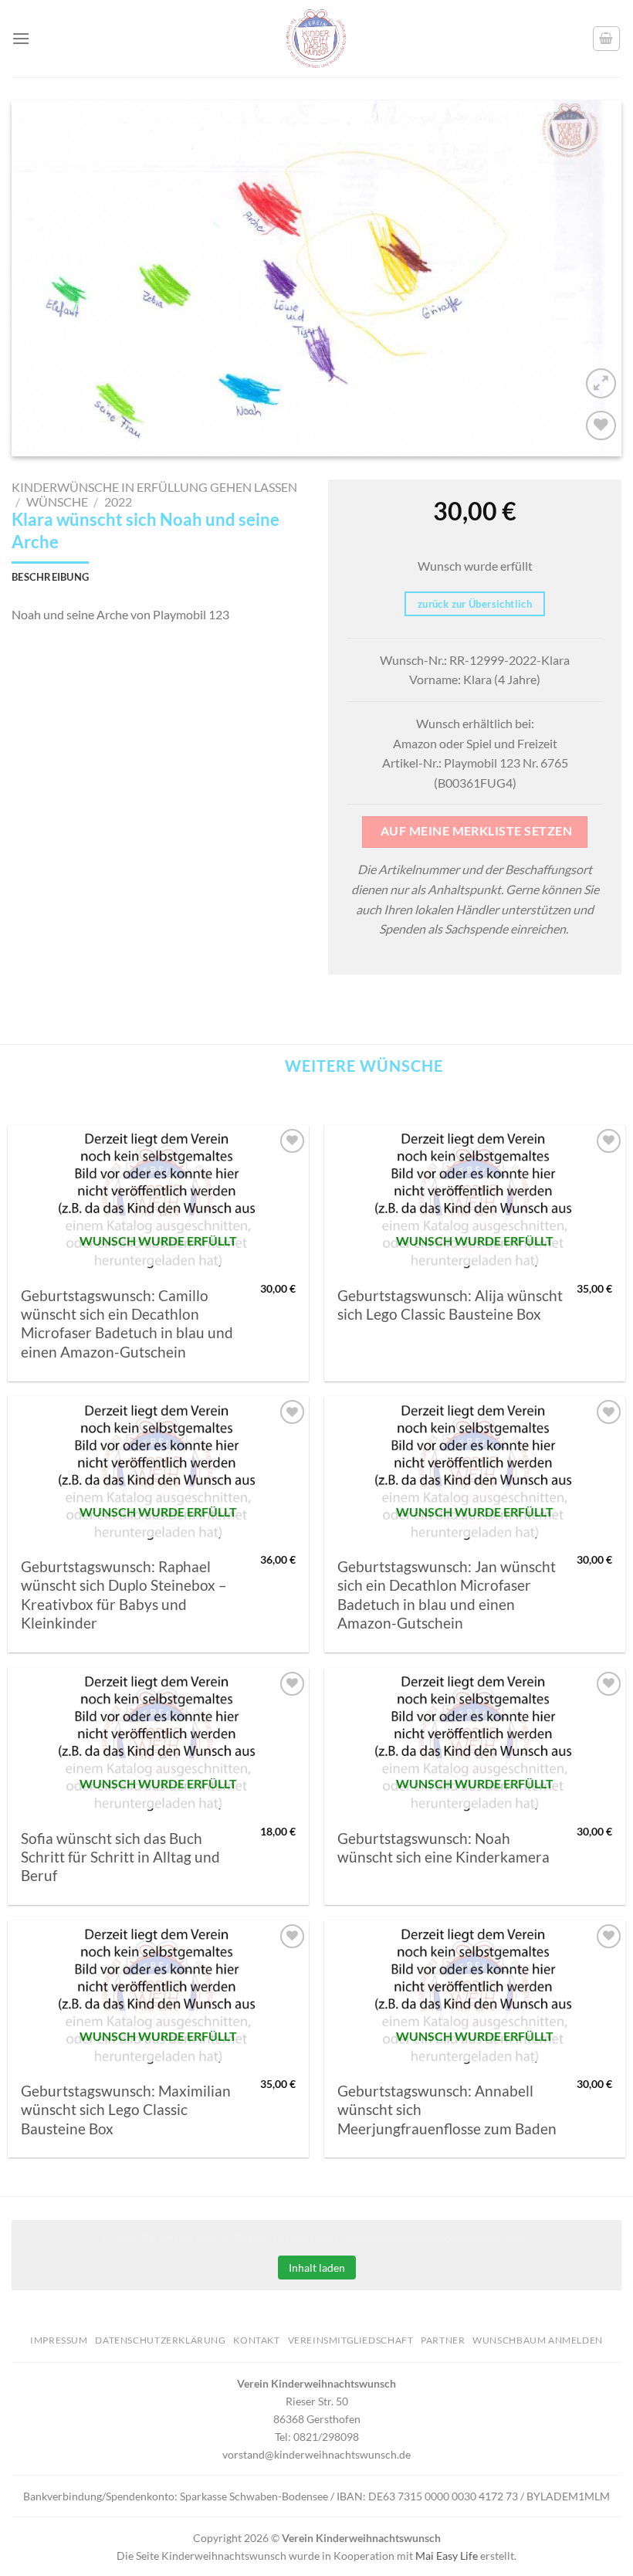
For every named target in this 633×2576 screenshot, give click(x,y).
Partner (443, 2340)
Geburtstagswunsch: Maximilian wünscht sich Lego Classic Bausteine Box (126, 2110)
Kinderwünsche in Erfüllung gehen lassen (154, 487)
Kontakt (256, 2340)
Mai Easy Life (447, 2556)
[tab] (50, 577)
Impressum (59, 2340)
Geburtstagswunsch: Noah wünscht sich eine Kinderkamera (443, 1848)
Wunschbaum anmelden (538, 2340)
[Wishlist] (601, 426)
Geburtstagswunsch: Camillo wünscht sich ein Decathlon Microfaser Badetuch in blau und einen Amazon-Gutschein (127, 1324)
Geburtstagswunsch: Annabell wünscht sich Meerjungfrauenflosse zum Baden (447, 2110)
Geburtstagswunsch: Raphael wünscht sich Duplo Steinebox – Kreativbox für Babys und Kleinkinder (124, 1595)
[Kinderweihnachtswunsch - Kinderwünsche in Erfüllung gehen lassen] (316, 39)
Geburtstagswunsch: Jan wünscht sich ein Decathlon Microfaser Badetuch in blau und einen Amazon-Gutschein (447, 1595)
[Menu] (21, 38)
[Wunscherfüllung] (607, 39)
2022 (118, 502)
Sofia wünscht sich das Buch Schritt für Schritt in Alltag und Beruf (120, 1857)
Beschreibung (50, 577)
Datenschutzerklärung (160, 2340)
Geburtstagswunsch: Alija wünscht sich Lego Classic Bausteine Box (450, 1305)
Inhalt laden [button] (317, 2268)
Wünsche (57, 502)
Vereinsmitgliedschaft (351, 2340)
